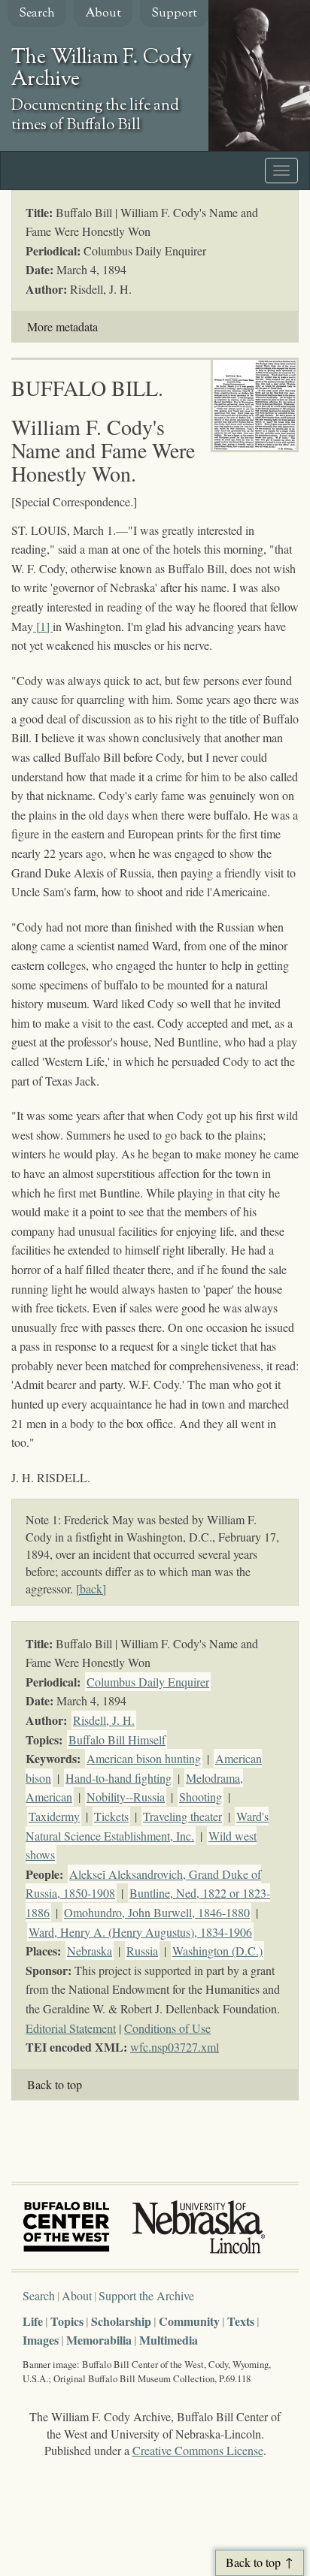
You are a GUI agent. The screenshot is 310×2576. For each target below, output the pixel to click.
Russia (142, 1951)
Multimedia (169, 2340)
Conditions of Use (167, 2028)
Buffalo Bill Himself (117, 1739)
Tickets (111, 1816)
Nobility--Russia (126, 1797)
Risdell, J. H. (104, 1720)
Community (189, 2321)
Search (37, 14)
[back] (91, 1588)
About (103, 14)
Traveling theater (182, 1816)
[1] (44, 626)
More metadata (62, 326)
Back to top (55, 2084)
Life (33, 2321)
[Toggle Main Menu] (281, 171)
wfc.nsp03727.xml (175, 2047)
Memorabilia (99, 2340)
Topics (67, 2321)
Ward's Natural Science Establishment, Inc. (147, 1826)
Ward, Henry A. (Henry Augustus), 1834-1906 (140, 1932)
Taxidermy (54, 1816)
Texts (241, 2321)
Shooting (201, 1797)
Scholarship (121, 2321)
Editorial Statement (71, 2028)
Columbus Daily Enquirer (148, 1682)
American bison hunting (144, 1758)
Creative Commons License (198, 2450)
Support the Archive (146, 2295)
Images (41, 2340)
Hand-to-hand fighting (119, 1778)
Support (174, 14)
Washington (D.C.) (217, 1951)
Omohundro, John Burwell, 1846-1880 (157, 1912)
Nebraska (90, 1951)
